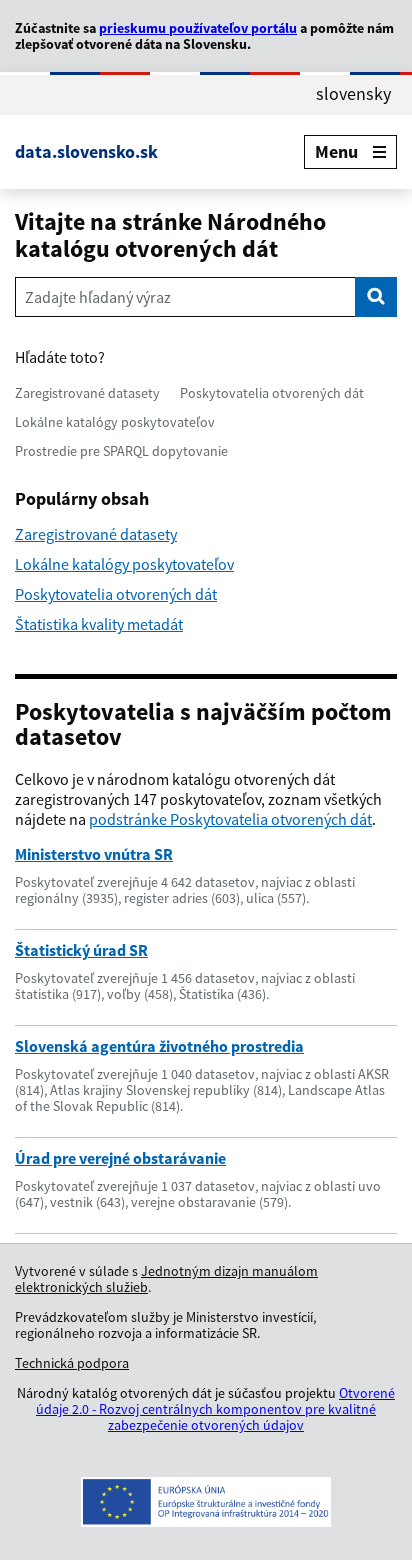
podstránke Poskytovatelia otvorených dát (230, 819)
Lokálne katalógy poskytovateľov (115, 422)
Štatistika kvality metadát (99, 624)
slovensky (353, 94)
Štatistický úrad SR (81, 950)
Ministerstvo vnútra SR (94, 854)
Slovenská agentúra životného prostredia (159, 1046)
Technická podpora (72, 1363)
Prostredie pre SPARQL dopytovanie (121, 451)
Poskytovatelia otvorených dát (272, 393)
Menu (336, 151)
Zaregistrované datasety (87, 393)
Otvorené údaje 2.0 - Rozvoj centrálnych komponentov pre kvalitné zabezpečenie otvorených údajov (215, 1409)
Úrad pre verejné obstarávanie (120, 1158)
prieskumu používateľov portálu (198, 28)
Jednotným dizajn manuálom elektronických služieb (166, 1279)
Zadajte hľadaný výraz (98, 297)
